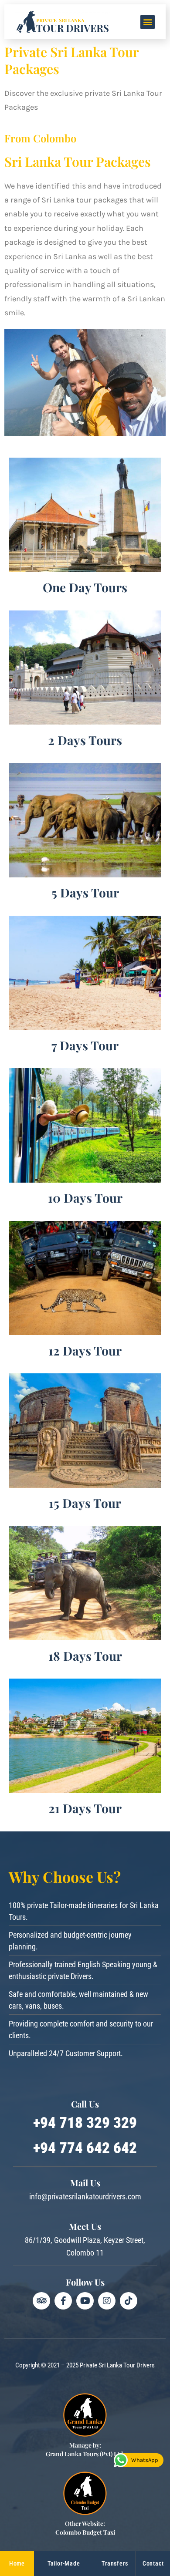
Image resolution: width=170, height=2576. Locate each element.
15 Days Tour (85, 1503)
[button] (148, 22)
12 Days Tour (85, 1350)
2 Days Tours (85, 740)
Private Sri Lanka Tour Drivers (117, 2365)
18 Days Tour (85, 1656)
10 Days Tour (85, 1198)
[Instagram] (107, 2301)
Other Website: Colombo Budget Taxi (85, 2528)
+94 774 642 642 (85, 2148)
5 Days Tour (85, 892)
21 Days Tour (85, 1808)
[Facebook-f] (63, 2301)
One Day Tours (85, 587)
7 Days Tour (85, 1045)
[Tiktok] (129, 2301)
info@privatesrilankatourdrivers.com (85, 2197)
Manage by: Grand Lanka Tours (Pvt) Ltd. (85, 2450)
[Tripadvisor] (41, 2301)
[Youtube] (85, 2301)
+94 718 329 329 (85, 2123)
